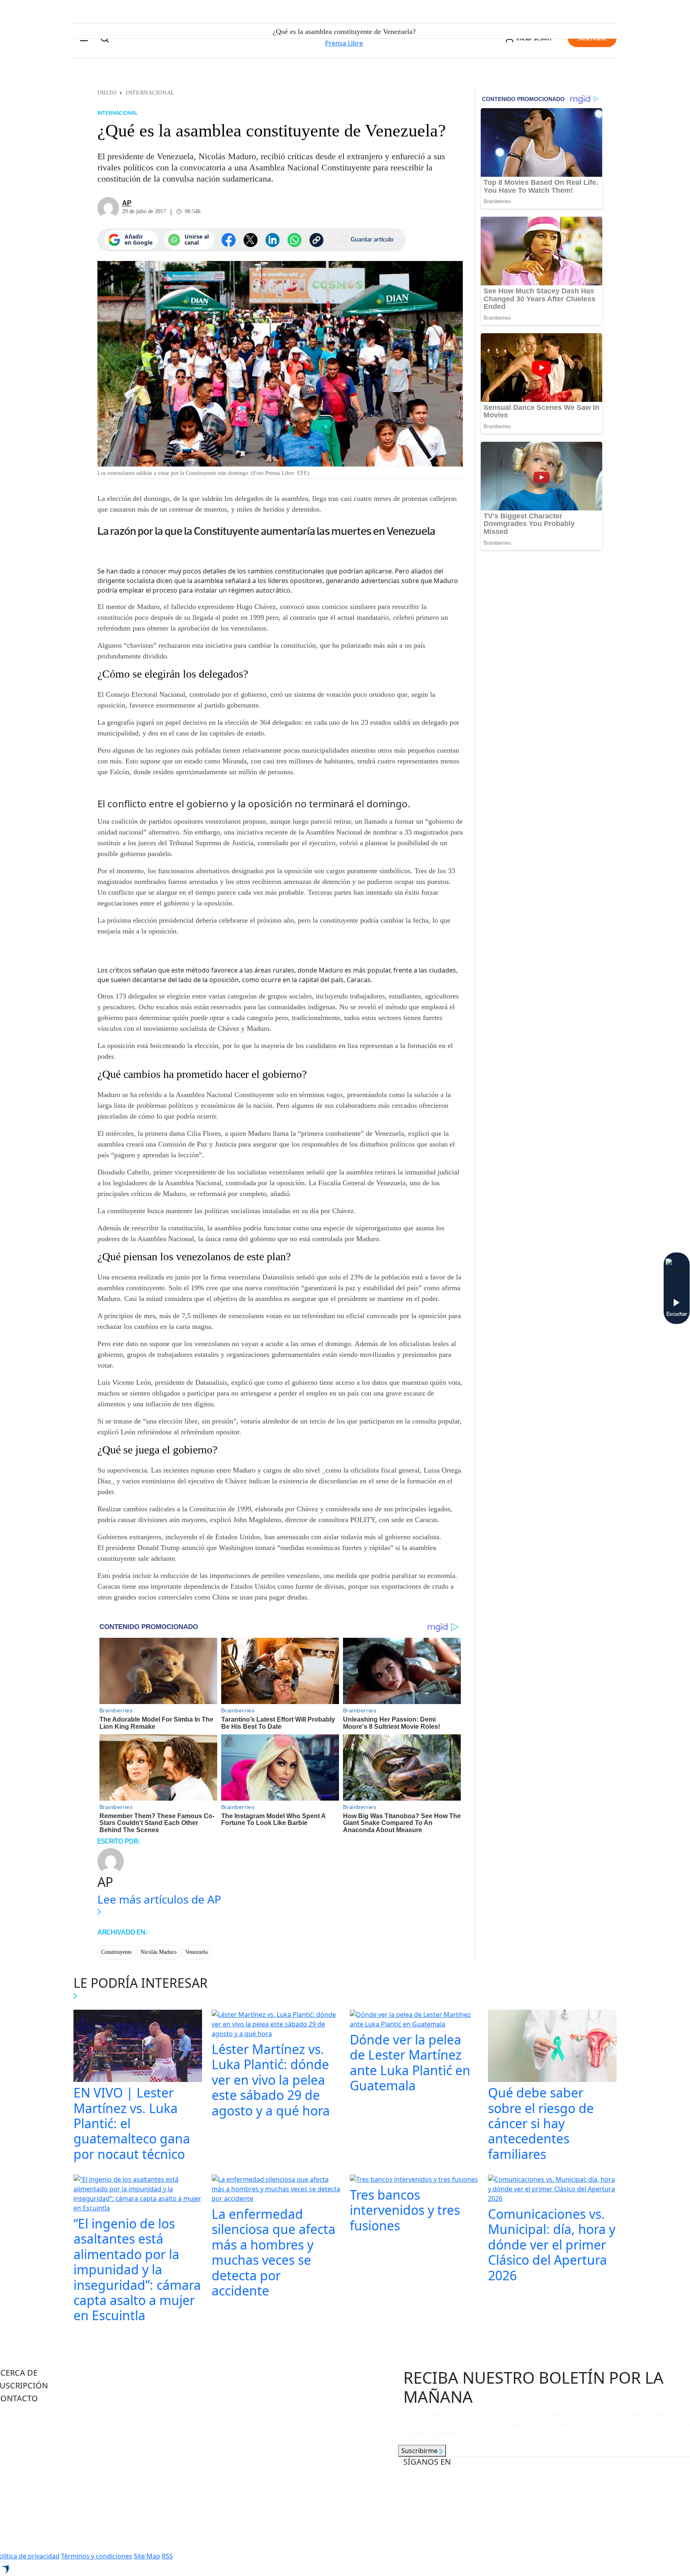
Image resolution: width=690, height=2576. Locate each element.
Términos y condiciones (97, 2556)
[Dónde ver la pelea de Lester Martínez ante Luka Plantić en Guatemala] (414, 2020)
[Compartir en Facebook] (229, 240)
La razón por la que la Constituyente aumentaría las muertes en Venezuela (266, 531)
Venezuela (196, 1952)
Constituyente (116, 1952)
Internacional (150, 93)
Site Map (147, 2556)
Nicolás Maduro (159, 1952)
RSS (167, 2556)
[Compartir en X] (251, 240)
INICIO (107, 93)
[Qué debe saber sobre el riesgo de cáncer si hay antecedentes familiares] (552, 2047)
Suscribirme (420, 2451)
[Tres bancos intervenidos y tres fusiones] (414, 2180)
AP (127, 203)
